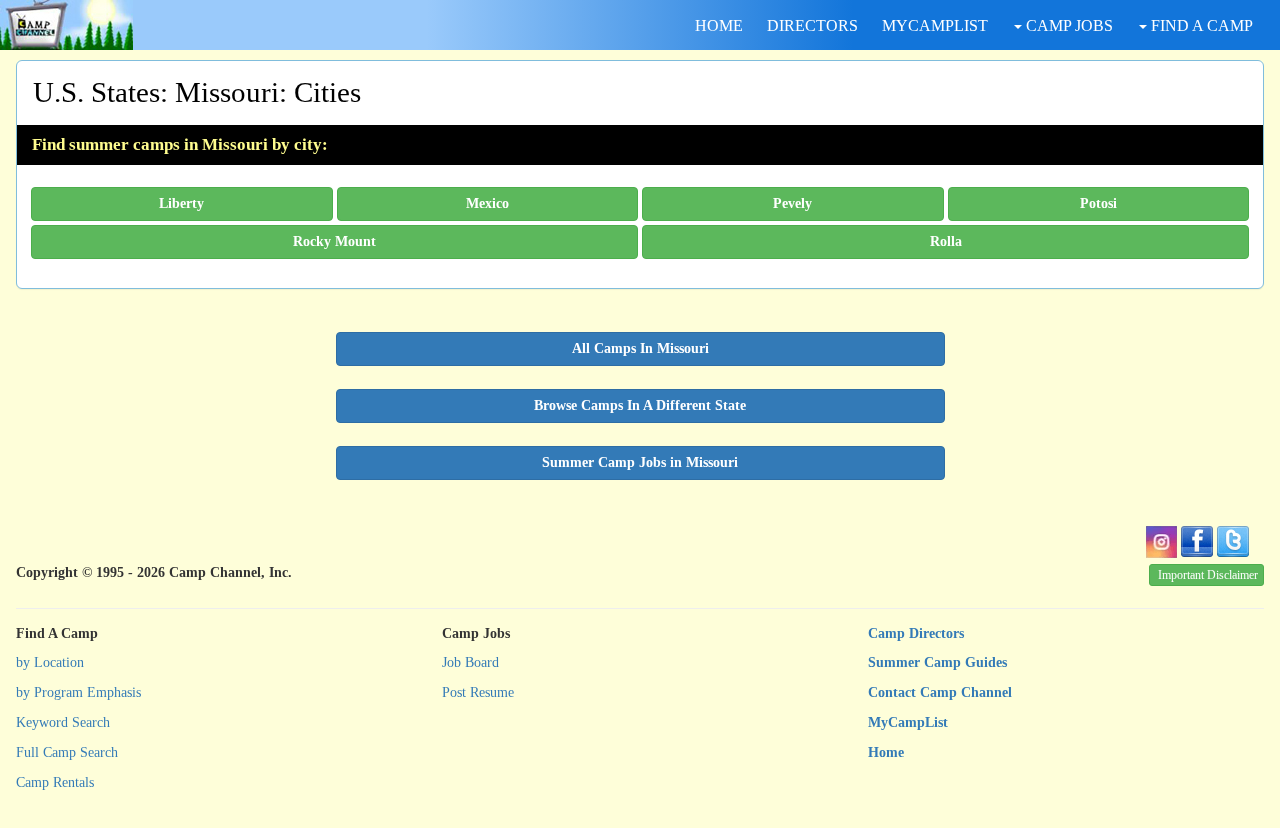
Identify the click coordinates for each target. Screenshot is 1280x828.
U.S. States (96, 92)
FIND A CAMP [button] (1200, 25)
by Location (50, 662)
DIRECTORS (812, 25)
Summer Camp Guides (937, 662)
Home (886, 752)
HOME (719, 25)
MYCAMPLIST (935, 25)
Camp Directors (916, 633)
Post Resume (478, 692)
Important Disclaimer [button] (1208, 575)
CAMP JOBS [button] (1067, 25)
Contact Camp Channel (940, 692)
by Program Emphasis (78, 692)
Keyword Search (63, 722)
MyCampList (908, 722)
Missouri (227, 92)
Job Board (470, 662)
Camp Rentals (55, 782)
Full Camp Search (67, 752)
